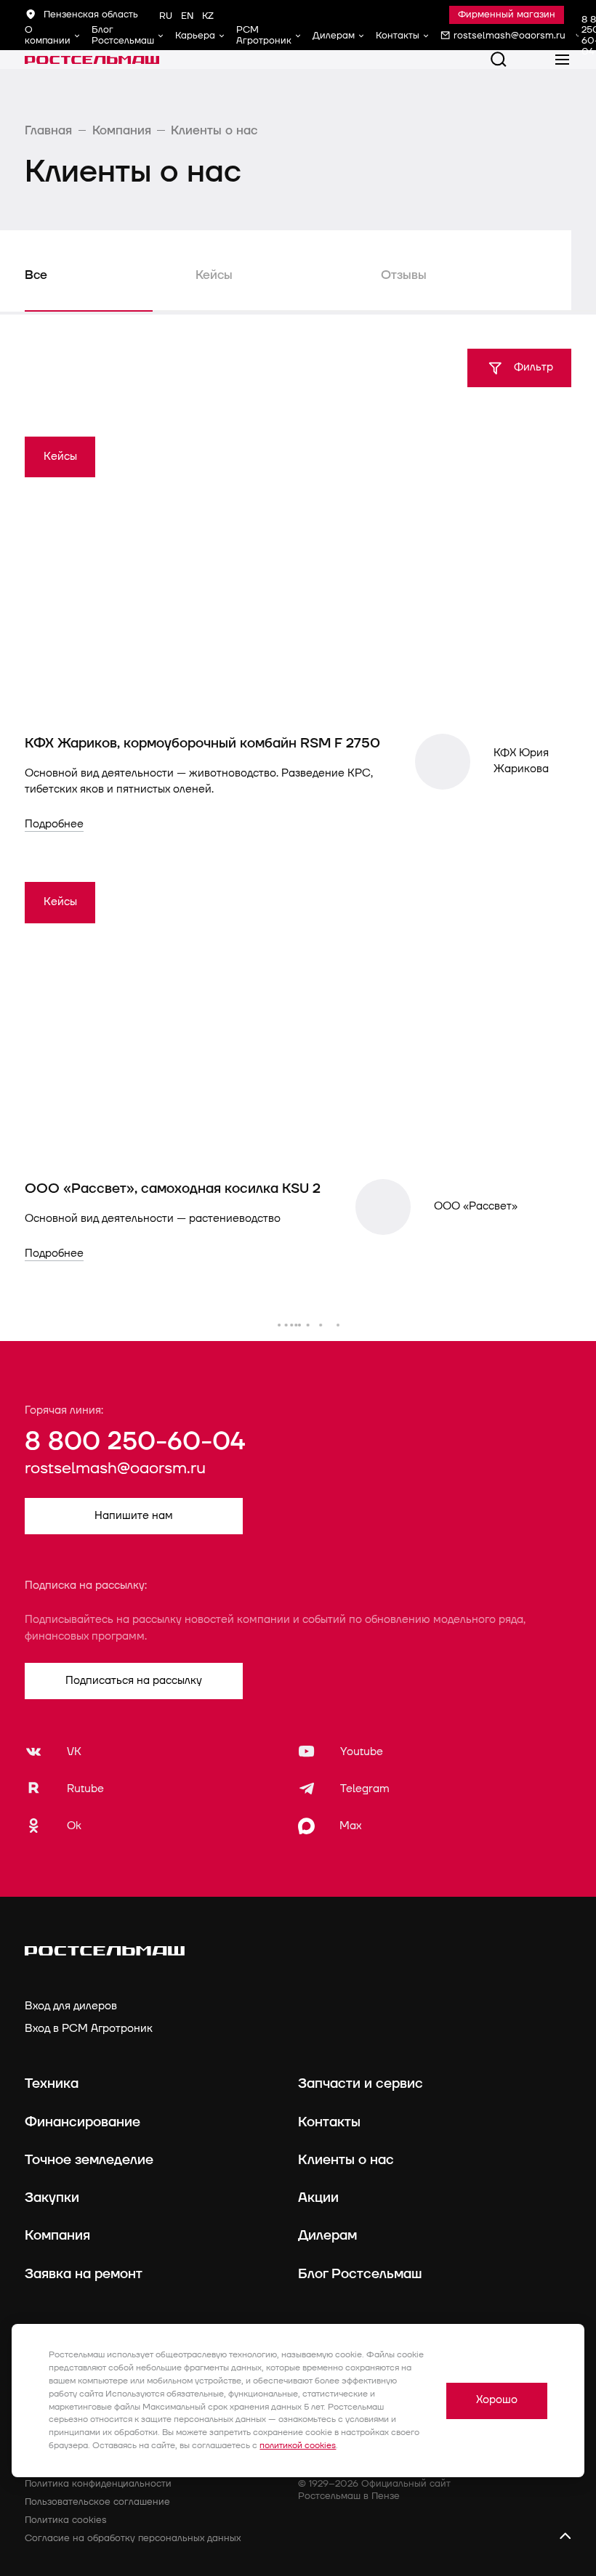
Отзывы (404, 275)
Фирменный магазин (507, 15)
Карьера (195, 36)
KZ (208, 16)
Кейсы (214, 275)
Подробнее (54, 824)
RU (166, 16)
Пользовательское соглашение (97, 2502)
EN (187, 16)
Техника (52, 2083)
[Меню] (563, 60)
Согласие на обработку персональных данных (133, 2538)
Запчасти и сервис (361, 2083)
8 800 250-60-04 (135, 1442)
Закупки (52, 2198)
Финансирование (82, 2122)
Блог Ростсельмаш (123, 35)
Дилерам (334, 36)
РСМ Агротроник (264, 35)
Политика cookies (66, 2520)
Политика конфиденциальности (98, 2484)
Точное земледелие (89, 2160)
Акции (318, 2198)
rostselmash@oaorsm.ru (115, 1469)
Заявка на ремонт (84, 2274)
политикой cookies (298, 2446)
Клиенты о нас (346, 2160)
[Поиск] (499, 60)
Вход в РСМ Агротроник (89, 2029)
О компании (48, 35)
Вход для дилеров (71, 2006)
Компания (57, 2235)
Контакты (398, 36)
